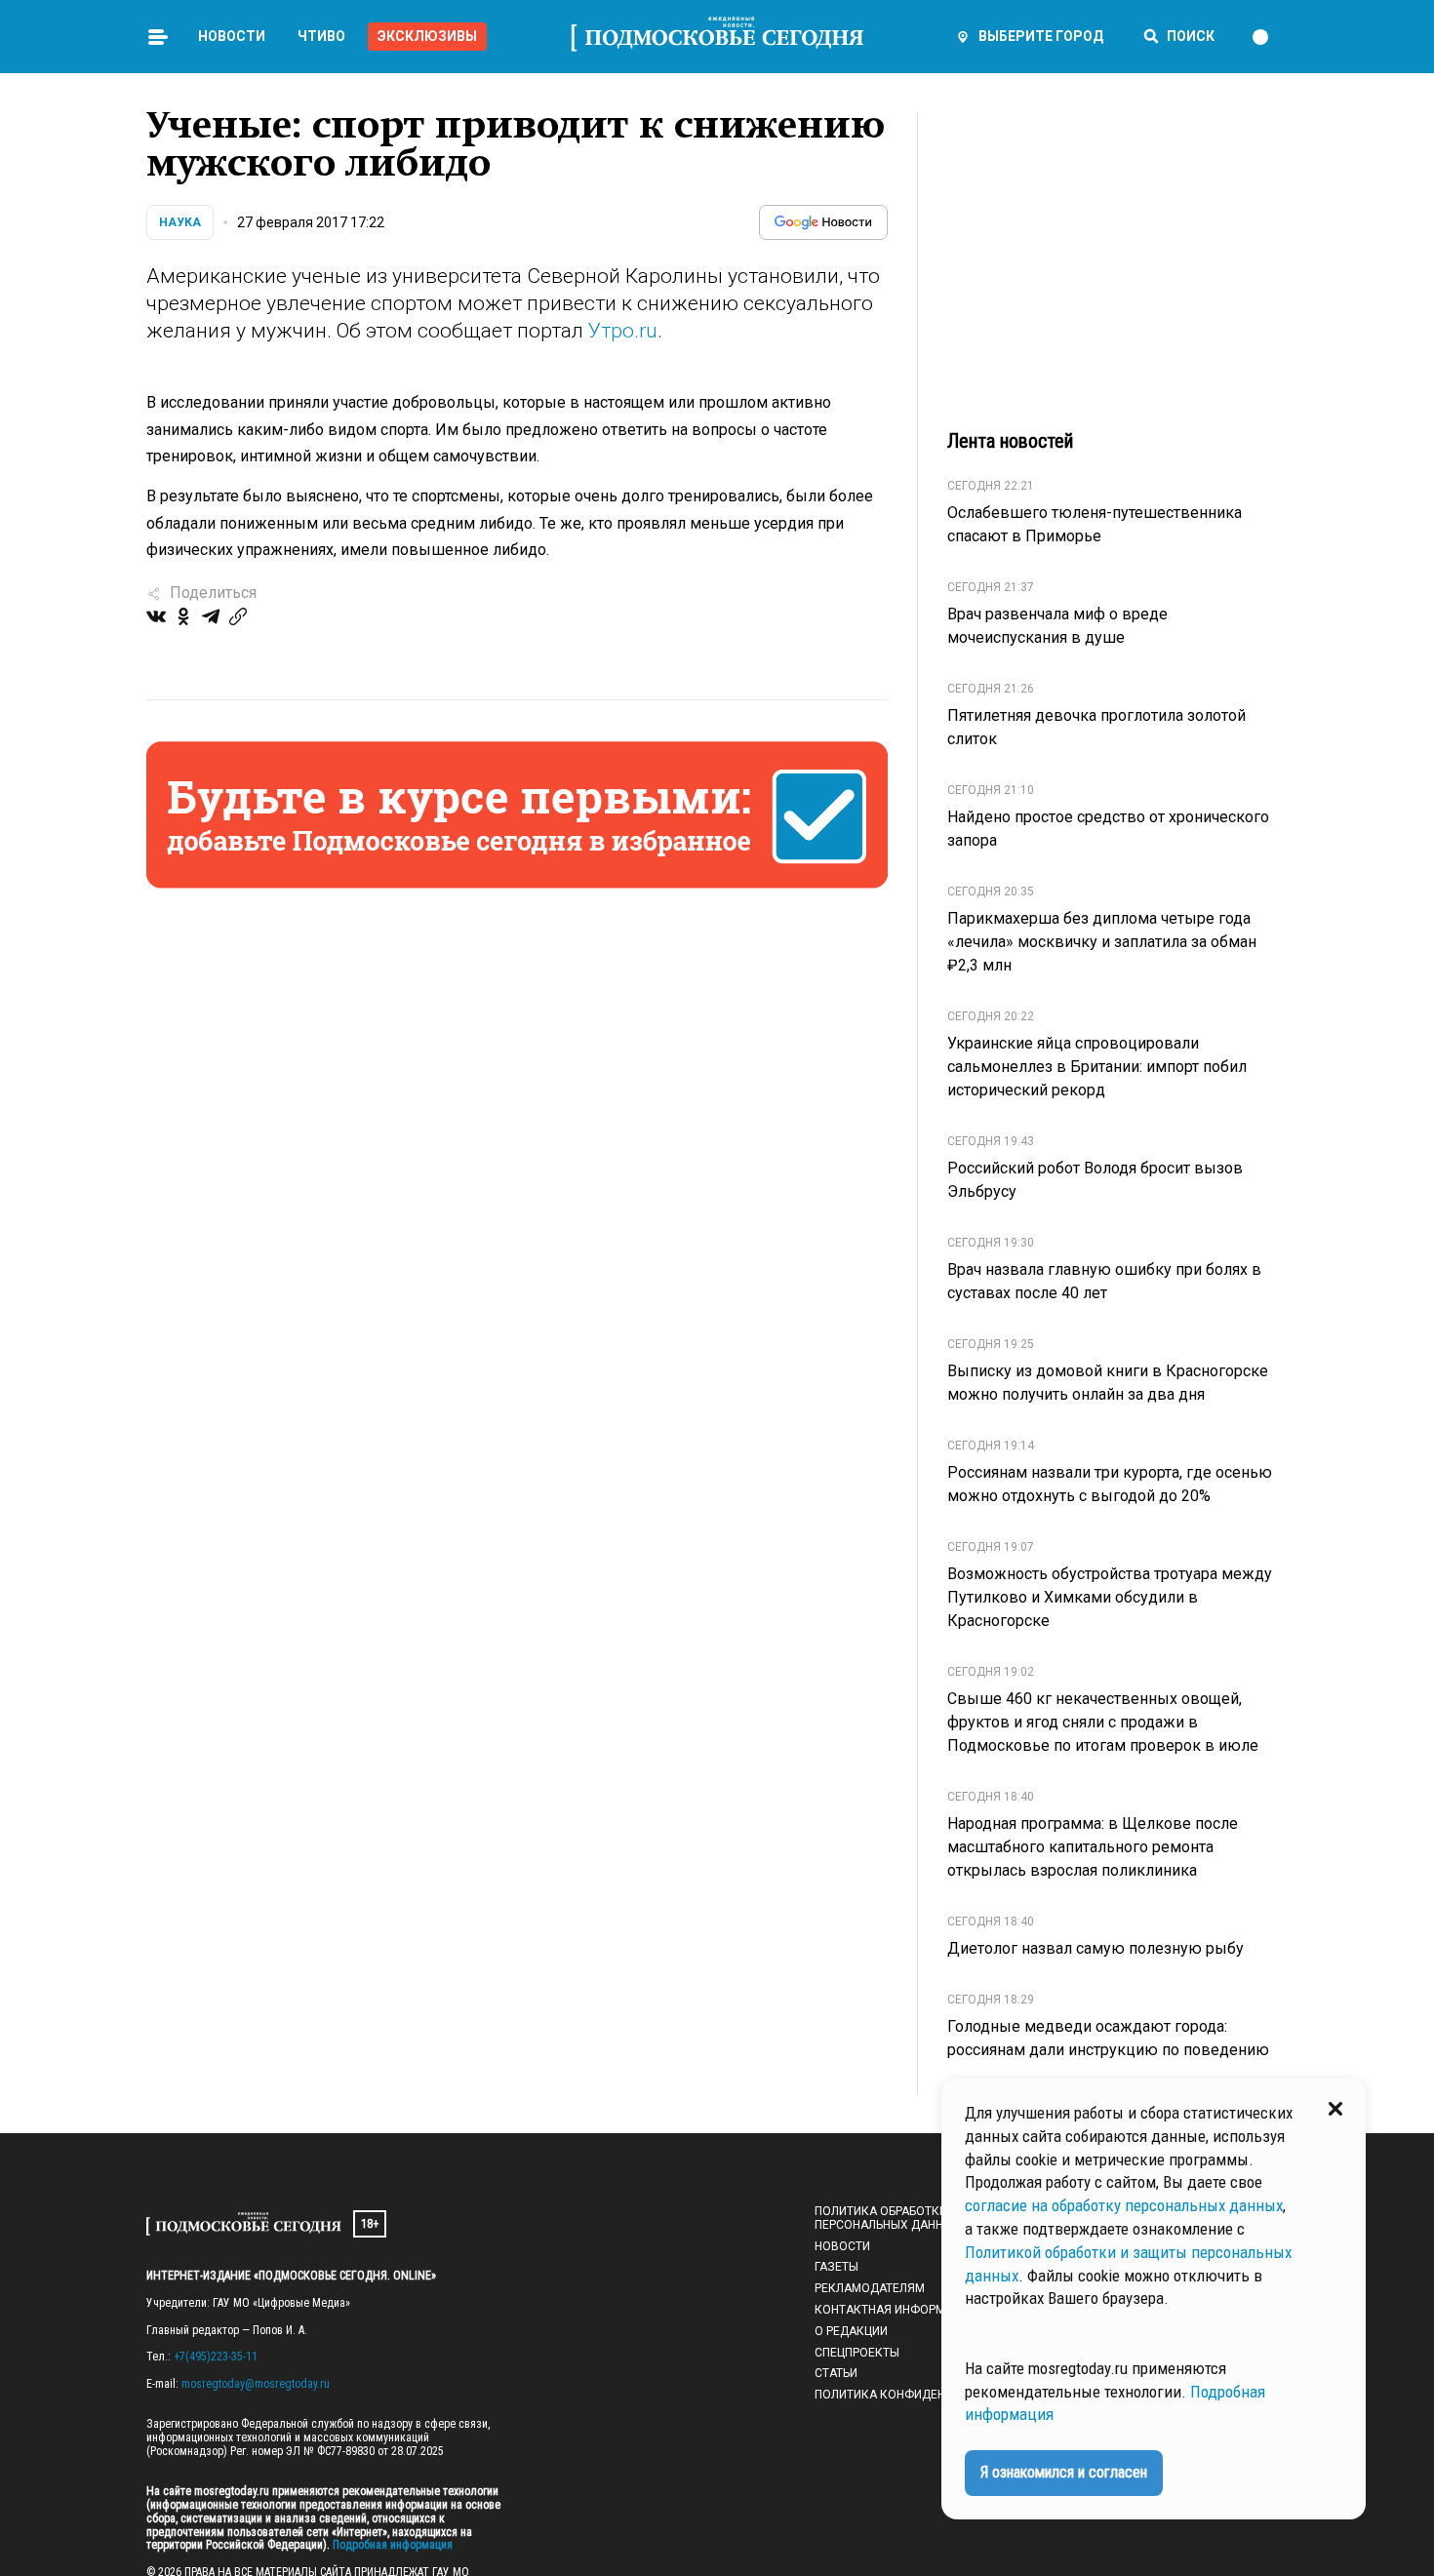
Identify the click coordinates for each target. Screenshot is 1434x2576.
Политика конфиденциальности (918, 2395)
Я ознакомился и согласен (1064, 2472)
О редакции (851, 2331)
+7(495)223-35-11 (216, 2357)
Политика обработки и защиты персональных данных (913, 2218)
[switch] (1269, 37)
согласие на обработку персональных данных (1124, 2205)
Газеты (836, 2267)
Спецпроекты (857, 2353)
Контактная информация (896, 2310)
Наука (180, 222)
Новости (232, 36)
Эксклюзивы (427, 36)
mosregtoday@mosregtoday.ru (256, 2384)
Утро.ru (623, 331)
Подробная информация (391, 2545)
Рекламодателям (870, 2288)
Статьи (836, 2373)
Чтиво (321, 36)
